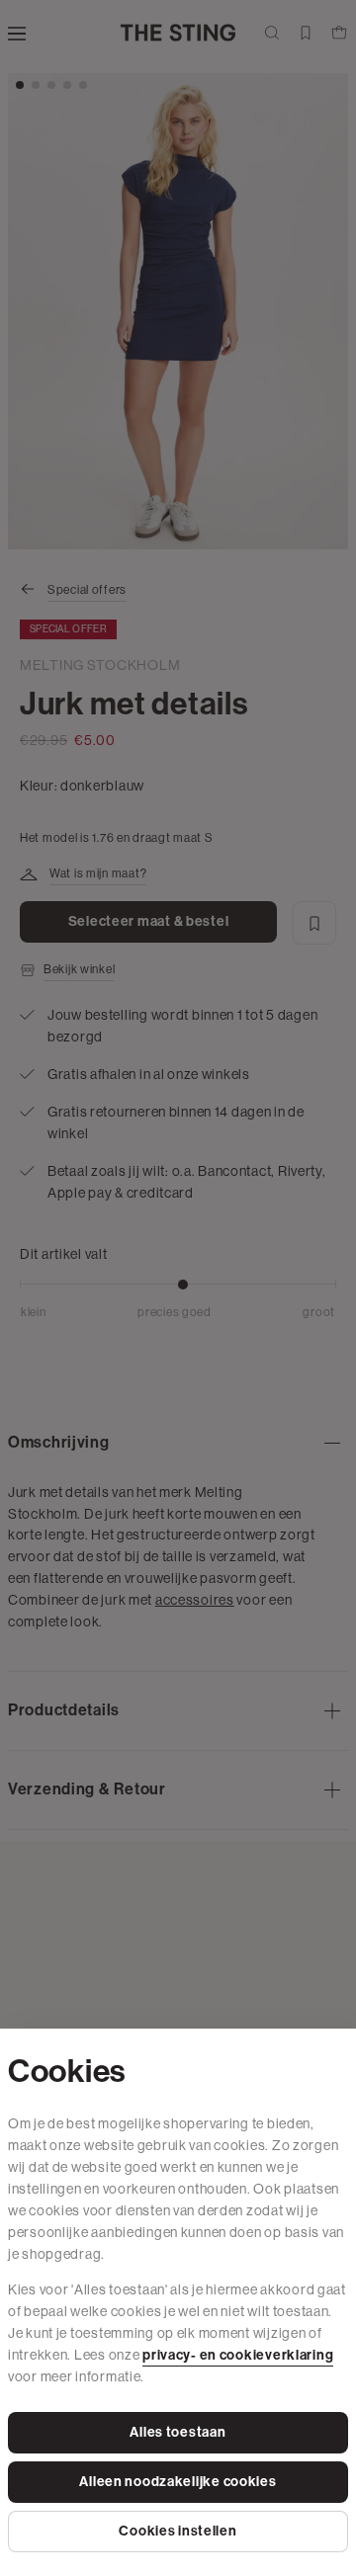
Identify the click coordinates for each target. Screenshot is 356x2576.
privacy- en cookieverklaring (238, 2355)
